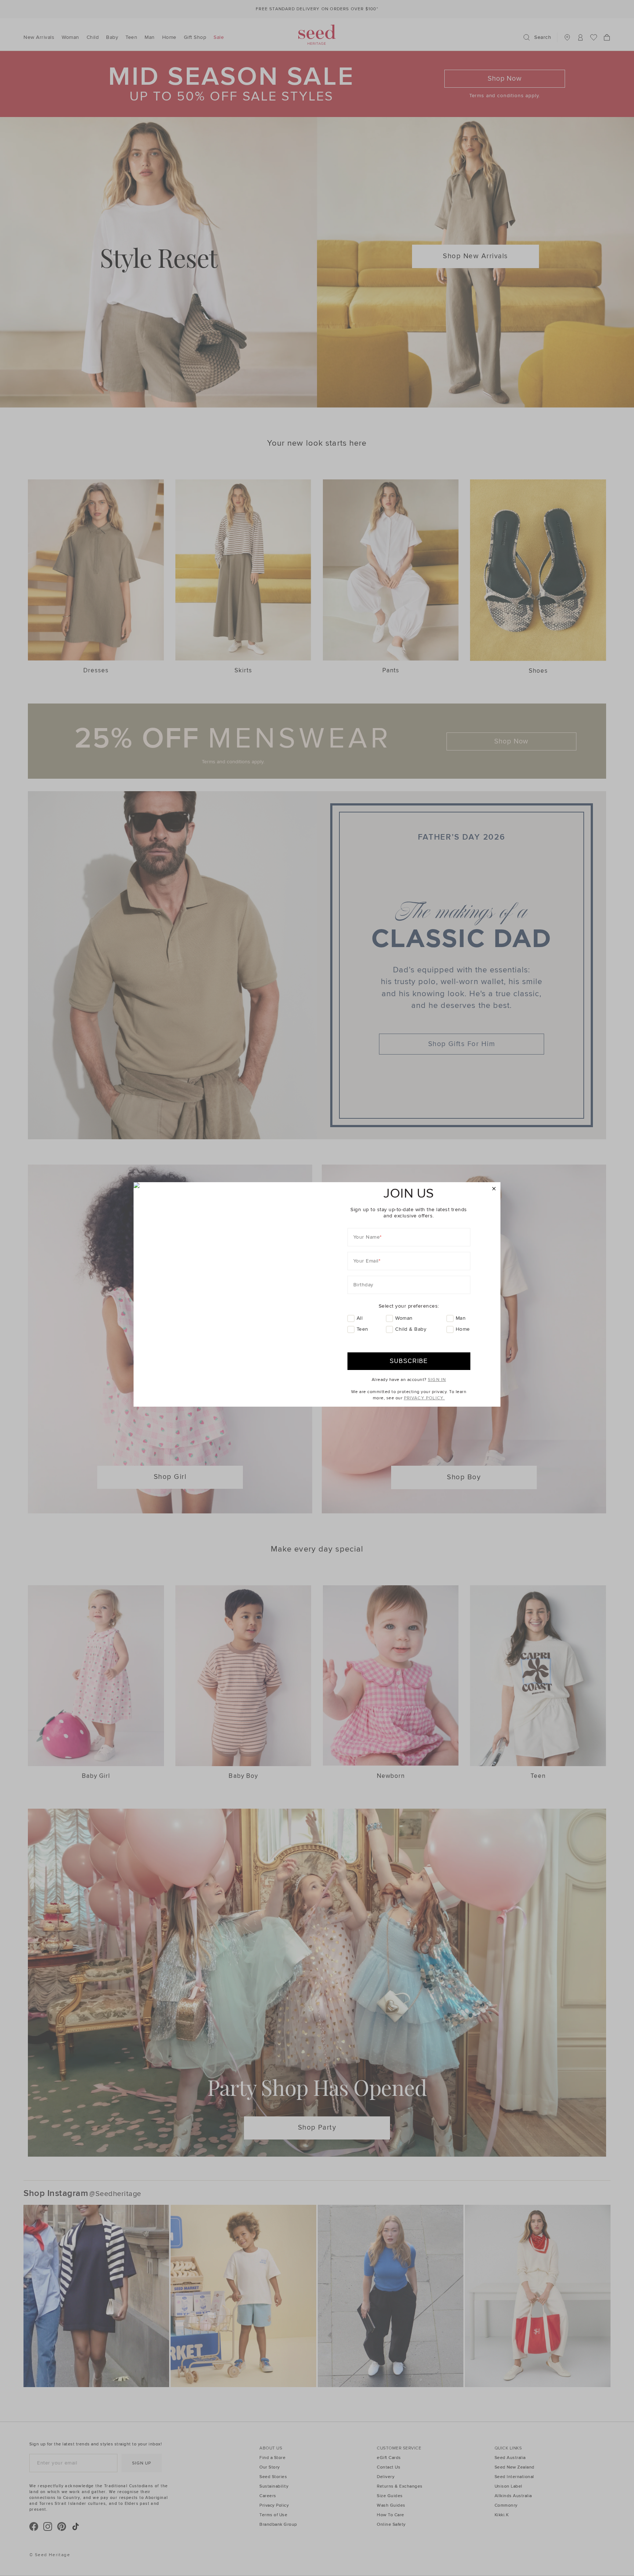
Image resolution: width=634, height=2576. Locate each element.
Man (461, 1318)
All (360, 1318)
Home (463, 1329)
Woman (404, 1318)
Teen (362, 1329)
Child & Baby (411, 1329)
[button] (494, 1189)
